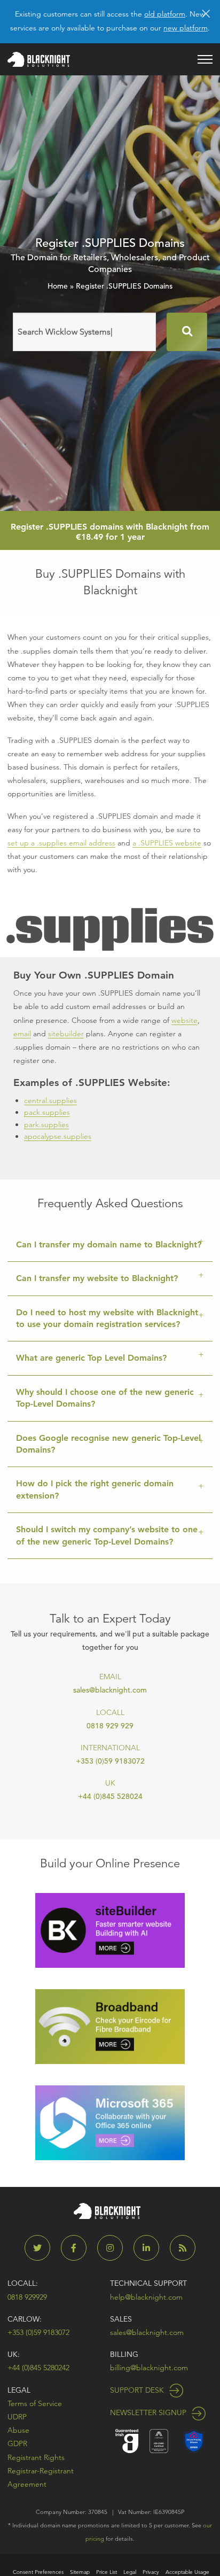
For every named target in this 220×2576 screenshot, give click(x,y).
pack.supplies (47, 1112)
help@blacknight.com (146, 2297)
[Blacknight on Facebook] (78, 2248)
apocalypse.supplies (58, 1136)
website (184, 1020)
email (22, 1034)
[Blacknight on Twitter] (42, 2248)
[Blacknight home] (39, 59)
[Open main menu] (205, 59)
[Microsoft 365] (110, 2122)
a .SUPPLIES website (167, 843)
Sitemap (80, 2572)
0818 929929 (27, 2297)
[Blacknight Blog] (183, 2248)
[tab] (110, 1245)
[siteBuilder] (110, 1930)
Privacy (151, 2572)
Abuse (18, 2430)
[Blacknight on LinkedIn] (151, 2248)
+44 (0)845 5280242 (38, 2368)
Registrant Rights (36, 2457)
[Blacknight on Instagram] (114, 2248)
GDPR (17, 2443)
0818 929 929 (110, 1726)
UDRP (17, 2417)
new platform (186, 28)
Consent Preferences (38, 2572)
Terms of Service (35, 2403)
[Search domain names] (187, 332)
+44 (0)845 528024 (110, 1796)
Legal (19, 2390)
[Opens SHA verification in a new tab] (194, 2440)
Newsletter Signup (149, 2412)
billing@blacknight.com (149, 2368)
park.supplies (46, 1124)
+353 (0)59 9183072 (110, 1761)
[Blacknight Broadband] (110, 2026)
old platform (165, 14)
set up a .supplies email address (61, 843)
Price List (107, 2572)
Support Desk (138, 2390)
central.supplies (50, 1100)
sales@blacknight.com (110, 1690)
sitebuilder (66, 1034)
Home (58, 286)
